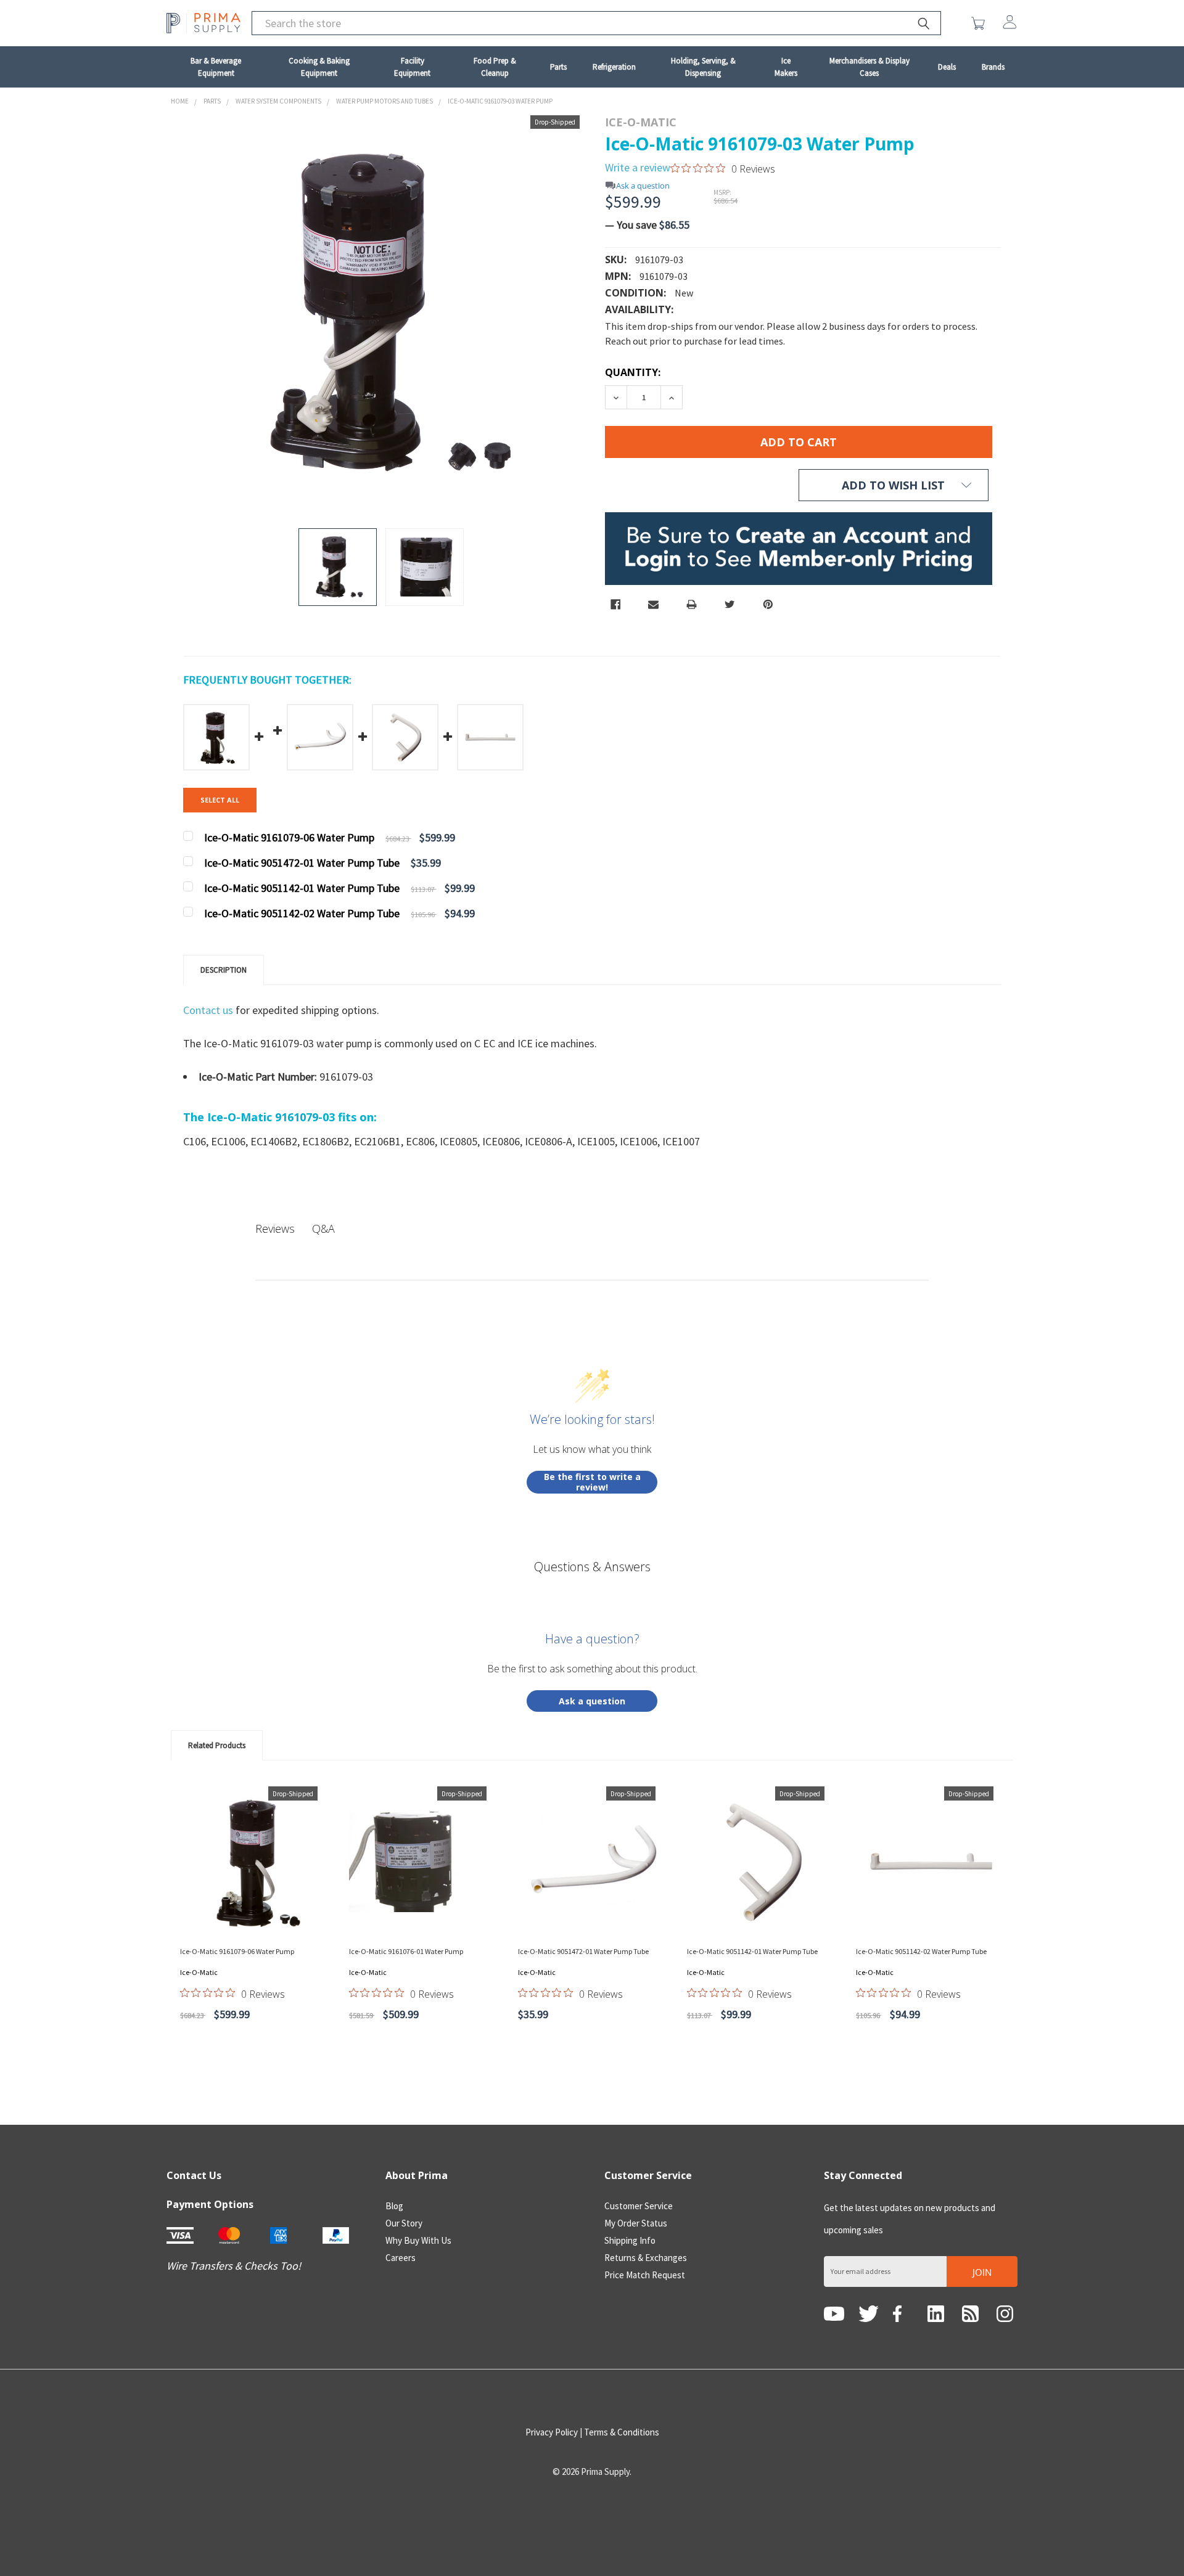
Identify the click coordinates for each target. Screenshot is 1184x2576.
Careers (401, 2258)
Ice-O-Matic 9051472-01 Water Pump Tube (583, 1951)
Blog (394, 2206)
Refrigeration (614, 67)
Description (224, 970)
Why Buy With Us (418, 2240)
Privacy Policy (552, 2432)
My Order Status (636, 2223)
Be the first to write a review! (592, 1482)
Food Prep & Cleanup (495, 67)
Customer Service (639, 2206)
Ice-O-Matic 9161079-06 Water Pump (237, 1951)
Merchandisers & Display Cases (869, 67)
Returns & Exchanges (646, 2258)
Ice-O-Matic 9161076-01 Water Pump (406, 1951)
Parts (558, 67)
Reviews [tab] (275, 1229)
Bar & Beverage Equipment (216, 67)
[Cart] (981, 23)
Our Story (404, 2223)
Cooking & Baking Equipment (319, 67)
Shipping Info (630, 2240)
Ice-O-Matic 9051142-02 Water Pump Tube (921, 1951)
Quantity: (633, 372)
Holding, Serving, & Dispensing (703, 67)
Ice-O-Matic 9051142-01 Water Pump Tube (752, 1951)
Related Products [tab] (217, 1745)
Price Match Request (645, 2275)
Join (982, 2272)
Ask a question (643, 186)
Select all (220, 800)
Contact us (209, 1010)
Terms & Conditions (622, 2432)
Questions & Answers (592, 1567)
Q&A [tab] (323, 1229)
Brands (993, 67)
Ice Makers (786, 67)
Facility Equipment (412, 67)
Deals (947, 67)
